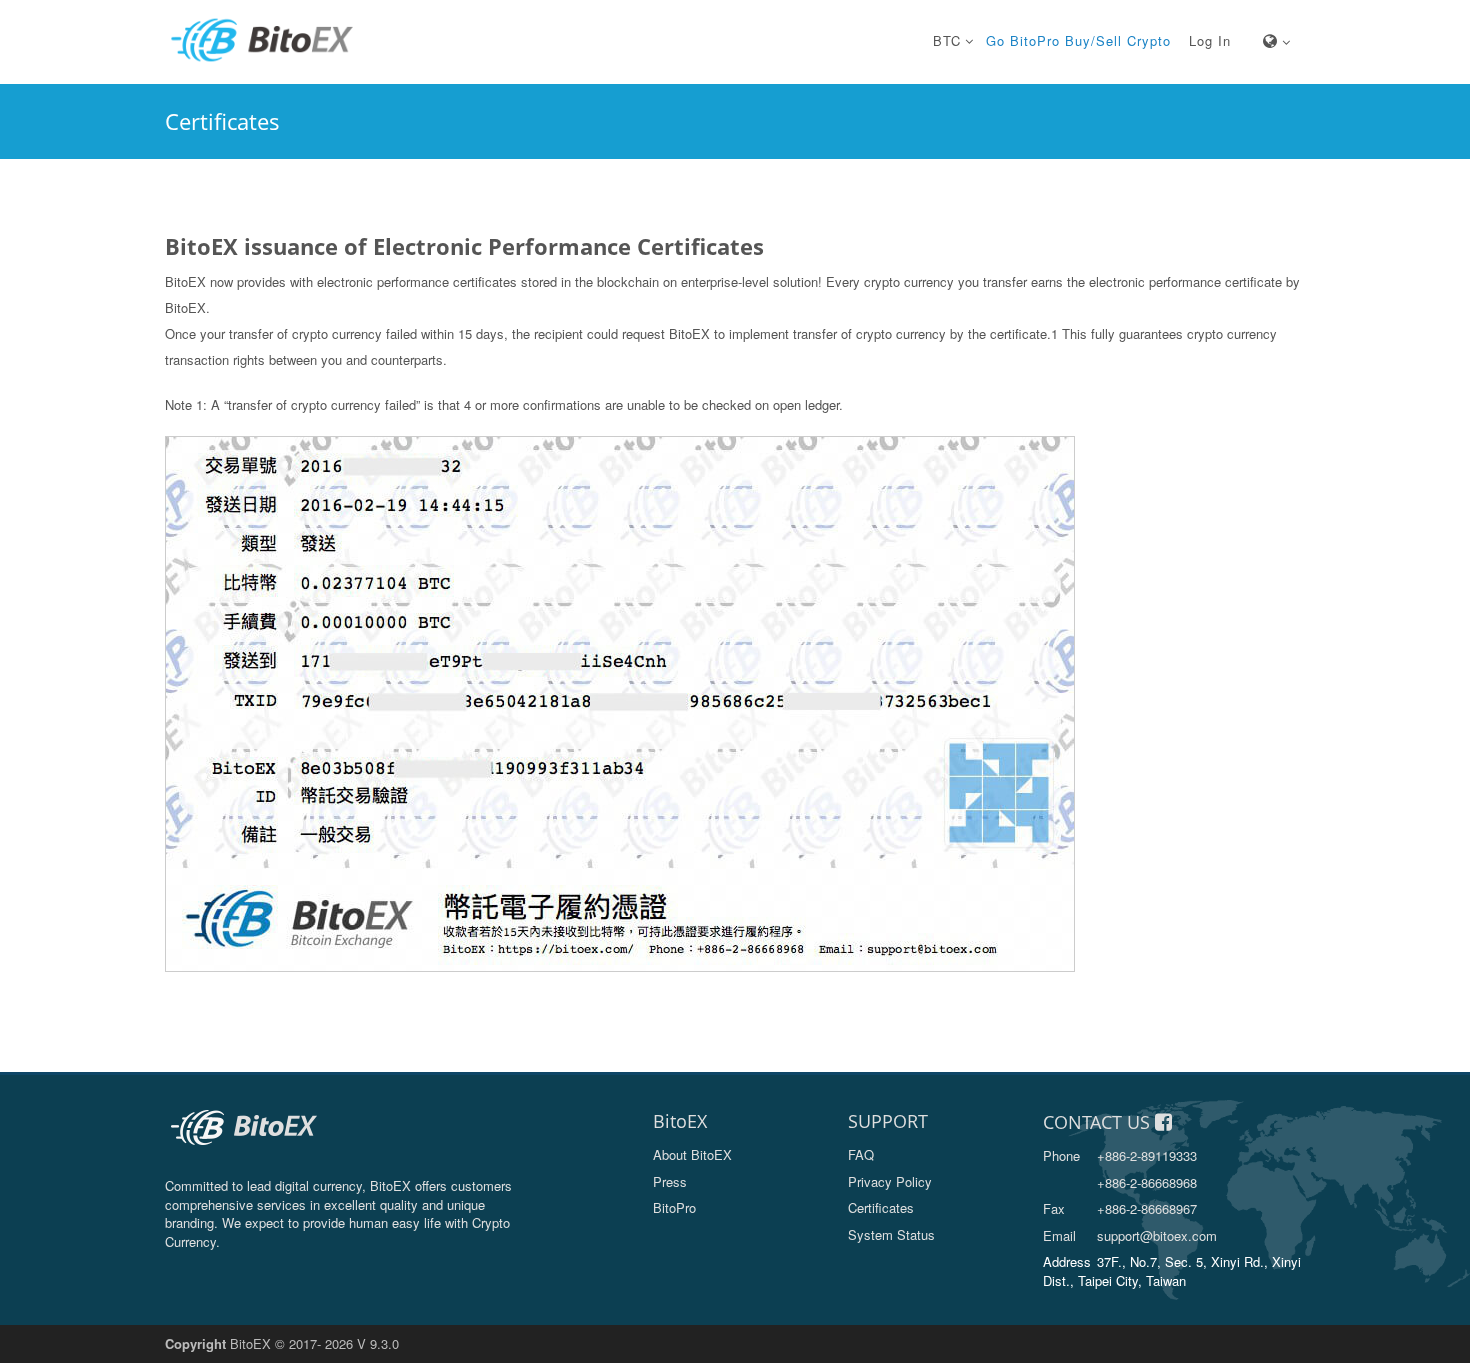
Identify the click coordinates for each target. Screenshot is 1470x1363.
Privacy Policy (890, 1181)
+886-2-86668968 (1147, 1182)
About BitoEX (692, 1154)
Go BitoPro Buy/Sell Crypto (1078, 40)
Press (670, 1181)
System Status (891, 1234)
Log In (1210, 40)
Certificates (881, 1207)
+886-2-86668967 (1120, 1208)
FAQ (861, 1154)
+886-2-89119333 (1120, 1155)
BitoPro (674, 1207)
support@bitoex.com (1130, 1235)
